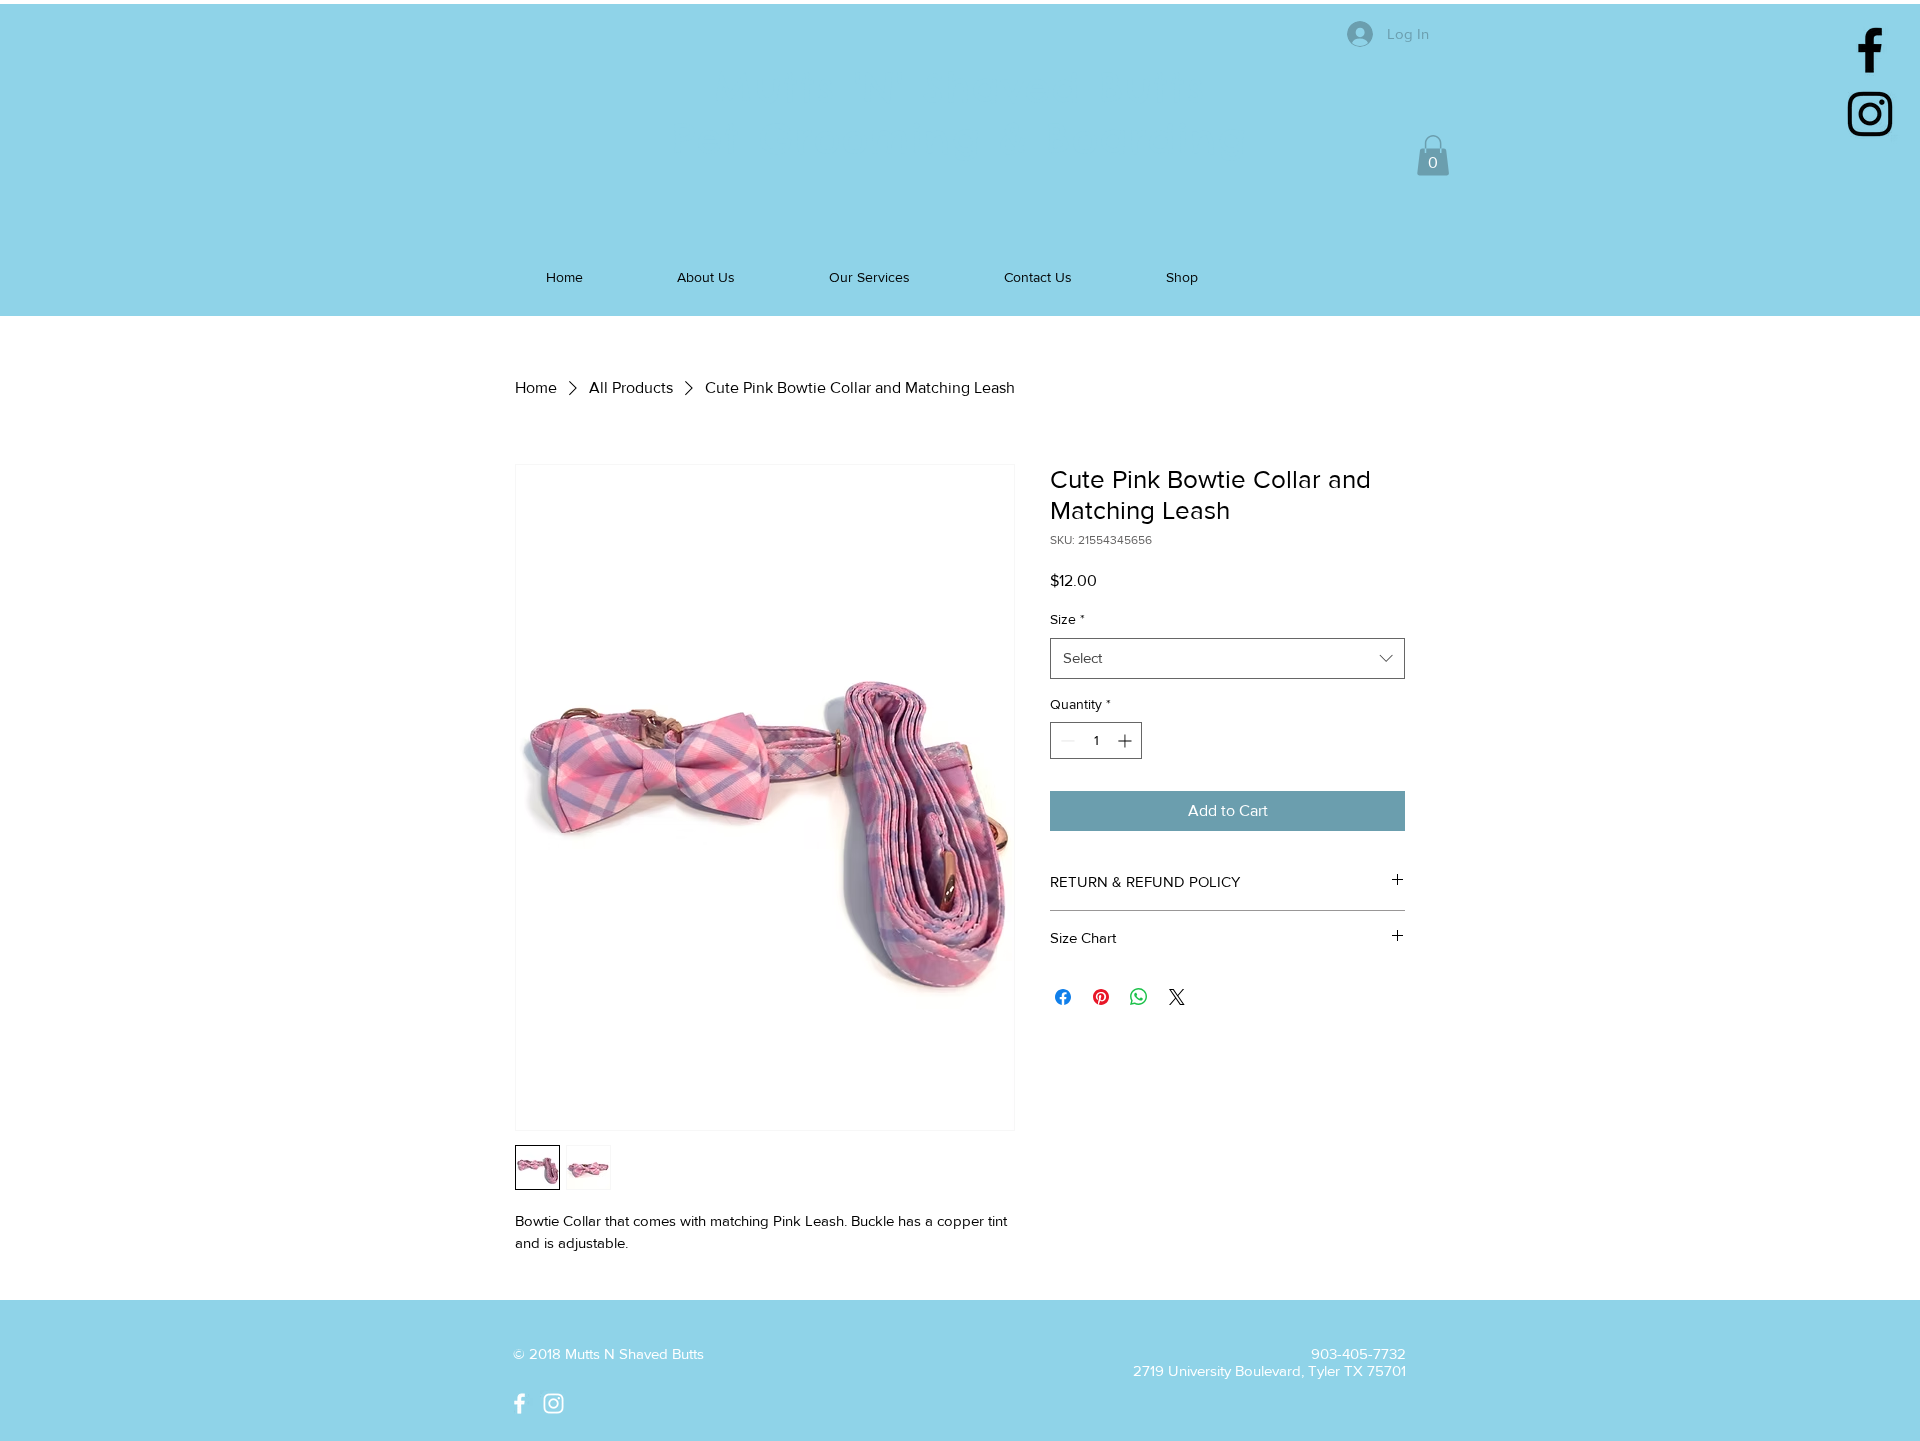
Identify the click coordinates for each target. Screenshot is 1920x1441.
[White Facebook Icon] (519, 1403)
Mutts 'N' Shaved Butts (960, 87)
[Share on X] (1177, 997)
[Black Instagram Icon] (1870, 114)
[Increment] (1126, 740)
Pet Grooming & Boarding (960, 138)
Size (1067, 619)
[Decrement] (1065, 740)
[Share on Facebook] (1063, 997)
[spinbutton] (1096, 740)
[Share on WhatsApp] (1139, 997)
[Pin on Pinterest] (1101, 997)
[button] (1433, 155)
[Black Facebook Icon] (1870, 50)
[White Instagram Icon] (553, 1403)
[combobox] (1227, 658)
